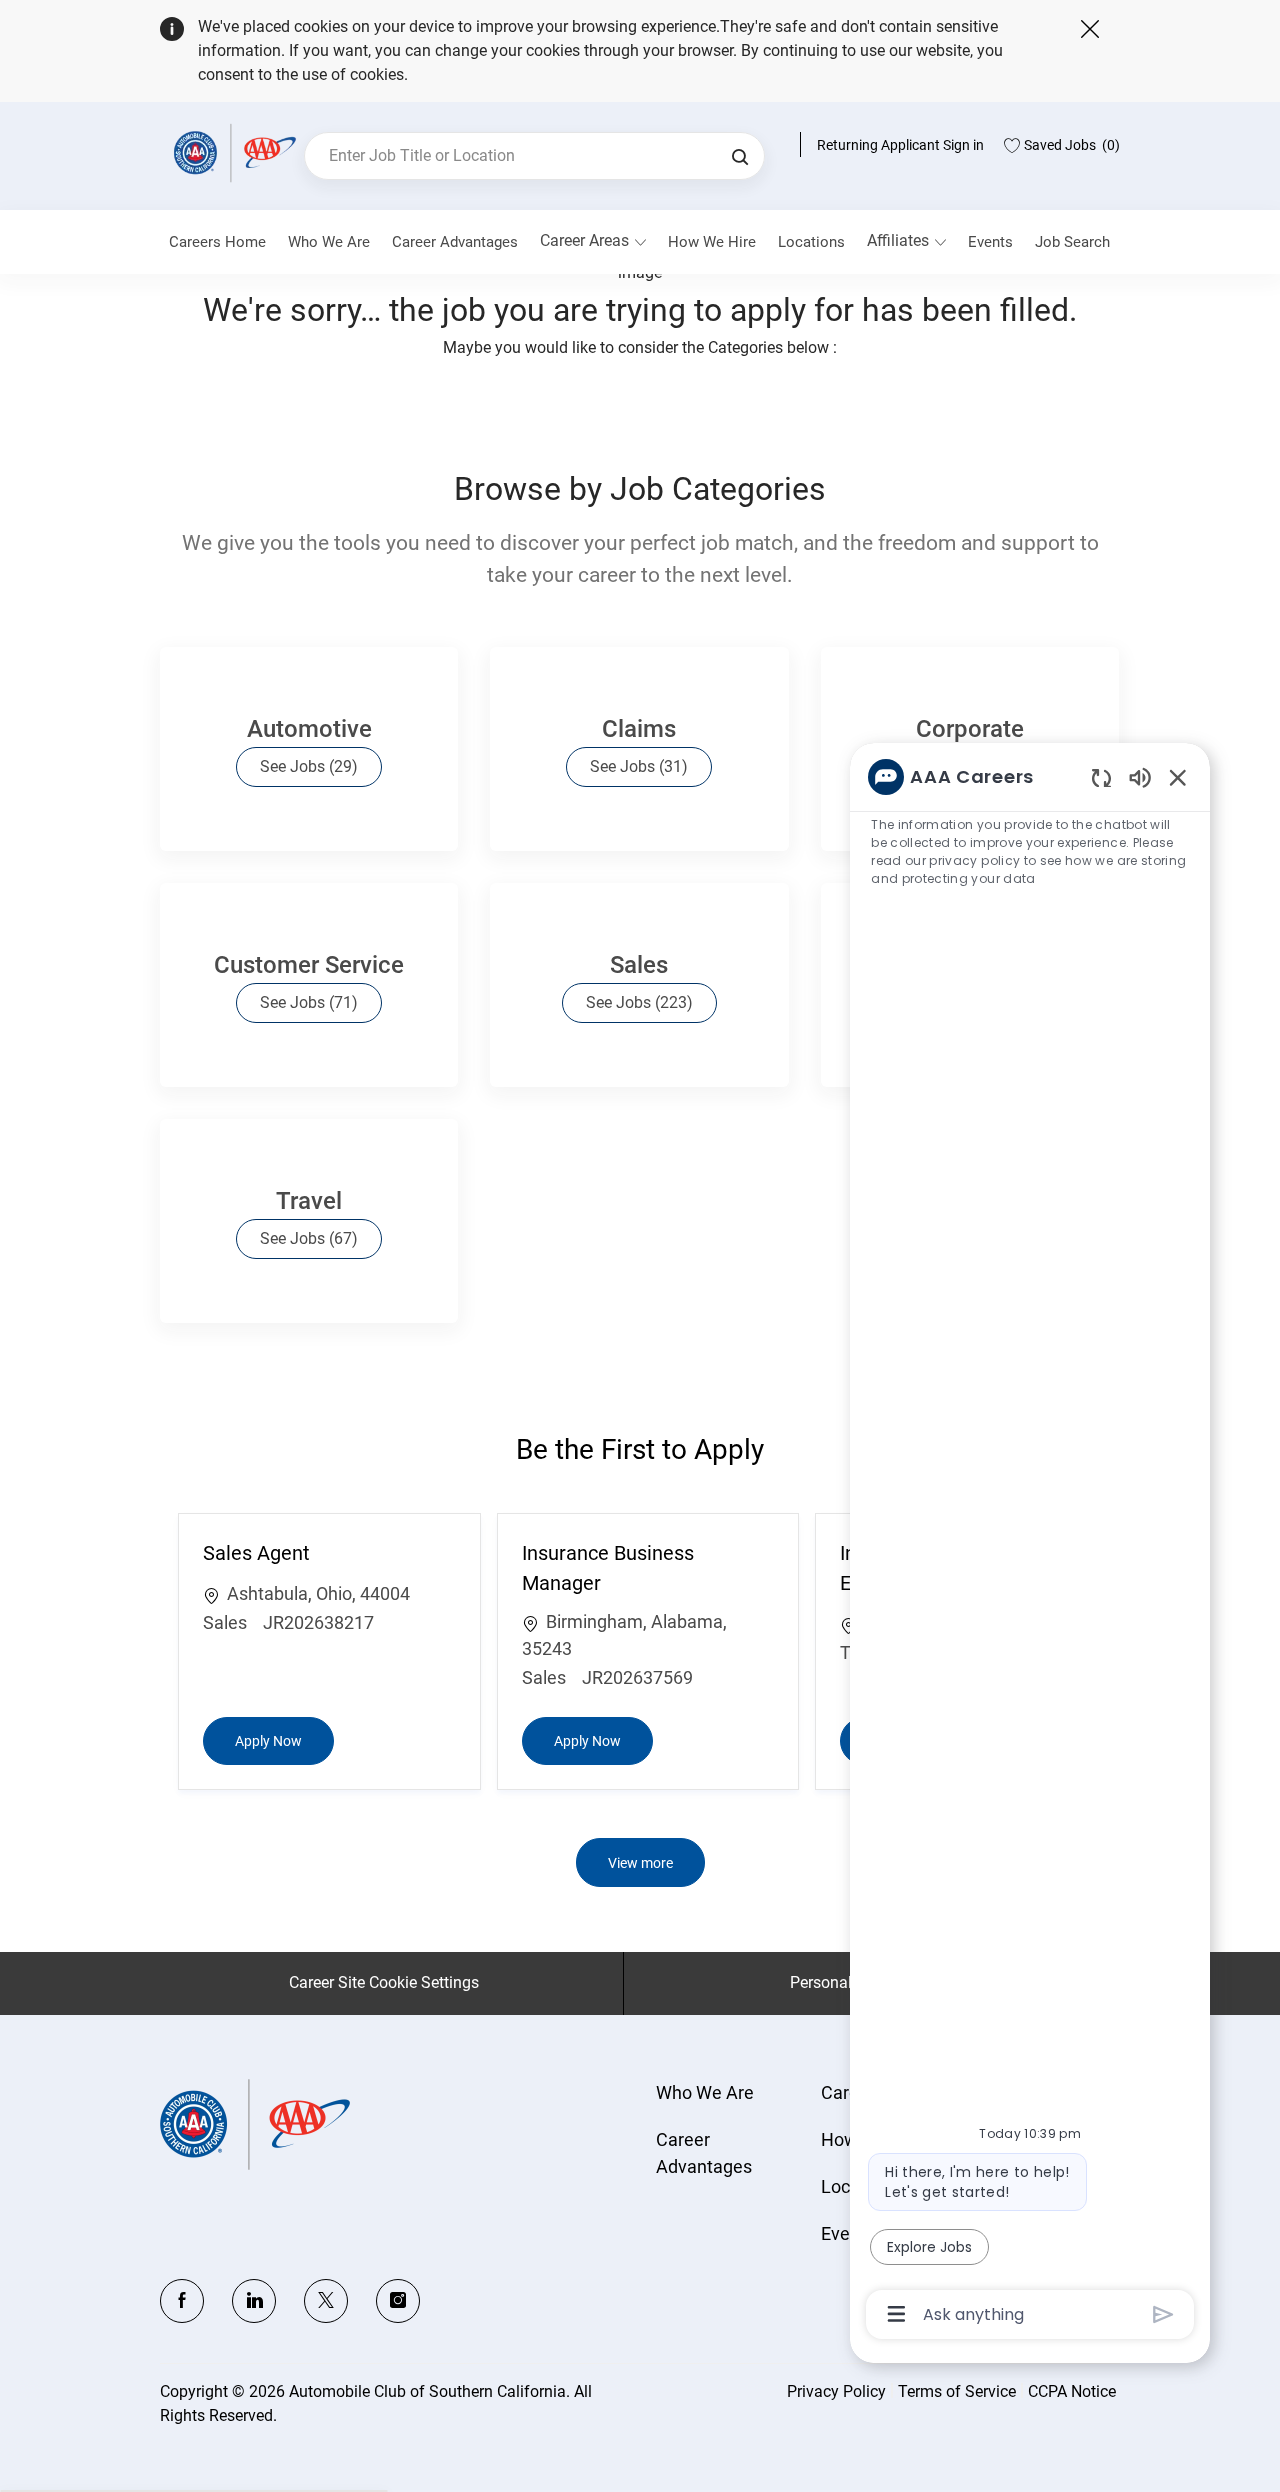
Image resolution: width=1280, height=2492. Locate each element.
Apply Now (284, 1740)
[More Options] (896, 2314)
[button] (740, 156)
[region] (1030, 1544)
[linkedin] (254, 2301)
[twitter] (326, 2301)
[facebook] (182, 2301)
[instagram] (398, 2301)
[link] (329, 242)
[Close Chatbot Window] (1178, 777)
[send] (1163, 2314)
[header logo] (232, 152)
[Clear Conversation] (1101, 777)
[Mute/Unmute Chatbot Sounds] (1140, 776)
